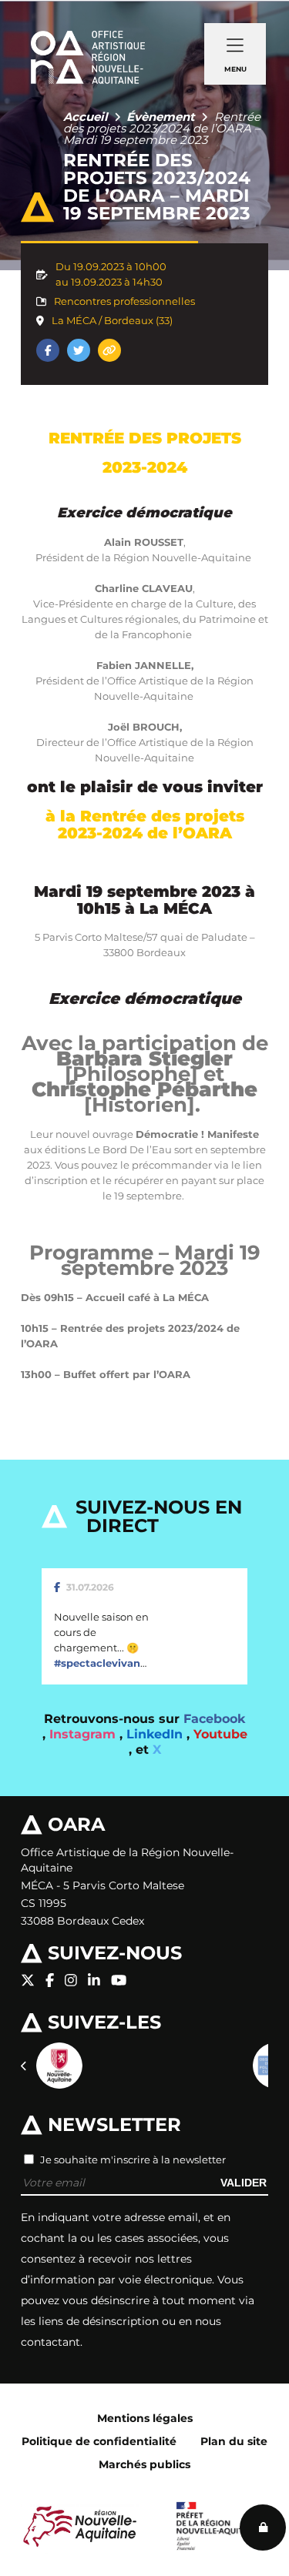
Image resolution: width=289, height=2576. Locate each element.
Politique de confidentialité (99, 2441)
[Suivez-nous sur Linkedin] (94, 1981)
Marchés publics (144, 2464)
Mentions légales (145, 2418)
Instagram (84, 1734)
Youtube (220, 1734)
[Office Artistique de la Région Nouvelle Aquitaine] (88, 38)
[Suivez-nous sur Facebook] (50, 1981)
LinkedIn (156, 1734)
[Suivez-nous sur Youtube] (119, 1981)
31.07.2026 (90, 1587)
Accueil (86, 117)
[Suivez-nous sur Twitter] (28, 1981)
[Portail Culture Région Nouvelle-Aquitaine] (59, 2066)
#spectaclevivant (99, 1663)
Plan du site (234, 2441)
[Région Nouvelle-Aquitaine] (80, 2526)
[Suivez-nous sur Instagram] (71, 1981)
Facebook (214, 1719)
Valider (244, 2183)
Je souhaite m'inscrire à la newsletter (133, 2159)
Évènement (161, 117)
